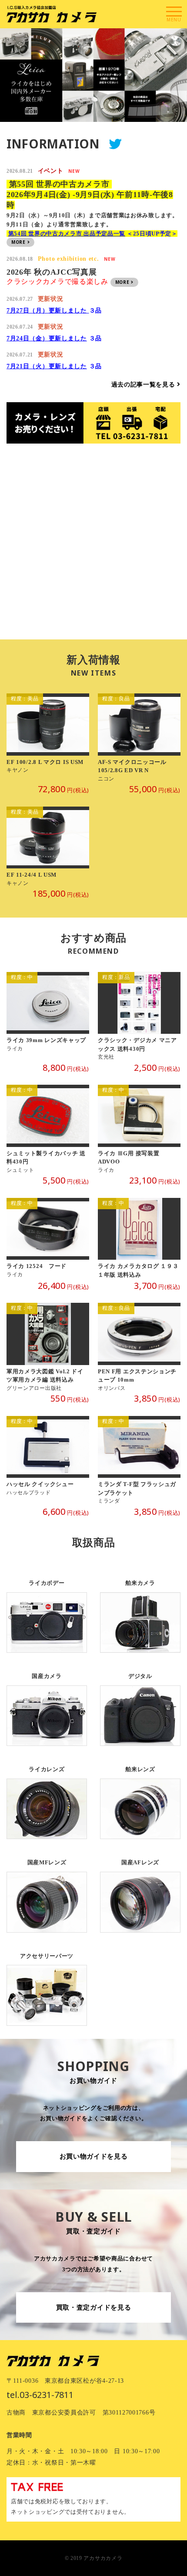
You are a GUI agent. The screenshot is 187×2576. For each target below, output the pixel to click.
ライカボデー (47, 1609)
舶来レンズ (140, 1796)
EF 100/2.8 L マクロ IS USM (48, 738)
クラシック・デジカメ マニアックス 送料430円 (139, 1017)
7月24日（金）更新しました (47, 338)
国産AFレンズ (140, 1889)
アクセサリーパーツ (47, 1982)
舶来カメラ (140, 1609)
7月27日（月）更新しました (48, 311)
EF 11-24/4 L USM (48, 847)
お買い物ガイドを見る (94, 2156)
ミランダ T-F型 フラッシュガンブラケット (139, 1461)
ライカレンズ (47, 1796)
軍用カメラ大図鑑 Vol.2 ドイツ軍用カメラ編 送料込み (48, 1347)
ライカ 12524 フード (48, 1239)
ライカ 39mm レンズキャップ (48, 1017)
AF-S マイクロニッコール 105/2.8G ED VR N (139, 738)
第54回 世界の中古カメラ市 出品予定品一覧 (67, 234)
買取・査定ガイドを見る (94, 2307)
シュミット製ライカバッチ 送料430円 (48, 1129)
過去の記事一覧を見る (144, 385)
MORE (19, 242)
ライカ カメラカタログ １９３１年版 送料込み (139, 1239)
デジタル (140, 1703)
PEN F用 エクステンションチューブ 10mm (139, 1347)
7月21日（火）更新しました (47, 366)
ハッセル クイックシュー (48, 1461)
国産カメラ (47, 1703)
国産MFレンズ (47, 1889)
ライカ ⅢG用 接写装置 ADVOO (139, 1129)
